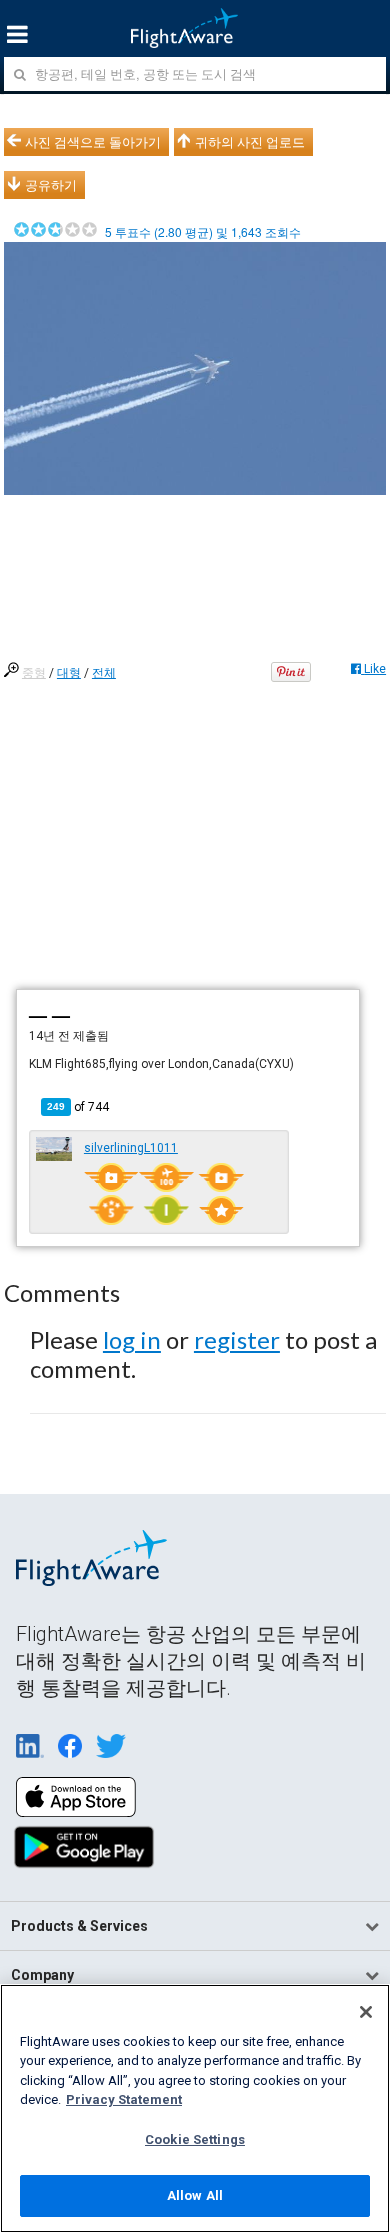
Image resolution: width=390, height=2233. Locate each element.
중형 (34, 673)
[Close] (366, 2012)
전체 (104, 673)
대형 (69, 673)
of (78, 1107)
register (237, 1339)
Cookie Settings (195, 2139)
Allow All (195, 2195)
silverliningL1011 (131, 1148)
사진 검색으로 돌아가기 (93, 142)
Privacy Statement (124, 2099)
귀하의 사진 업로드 (250, 142)
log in (132, 1339)
